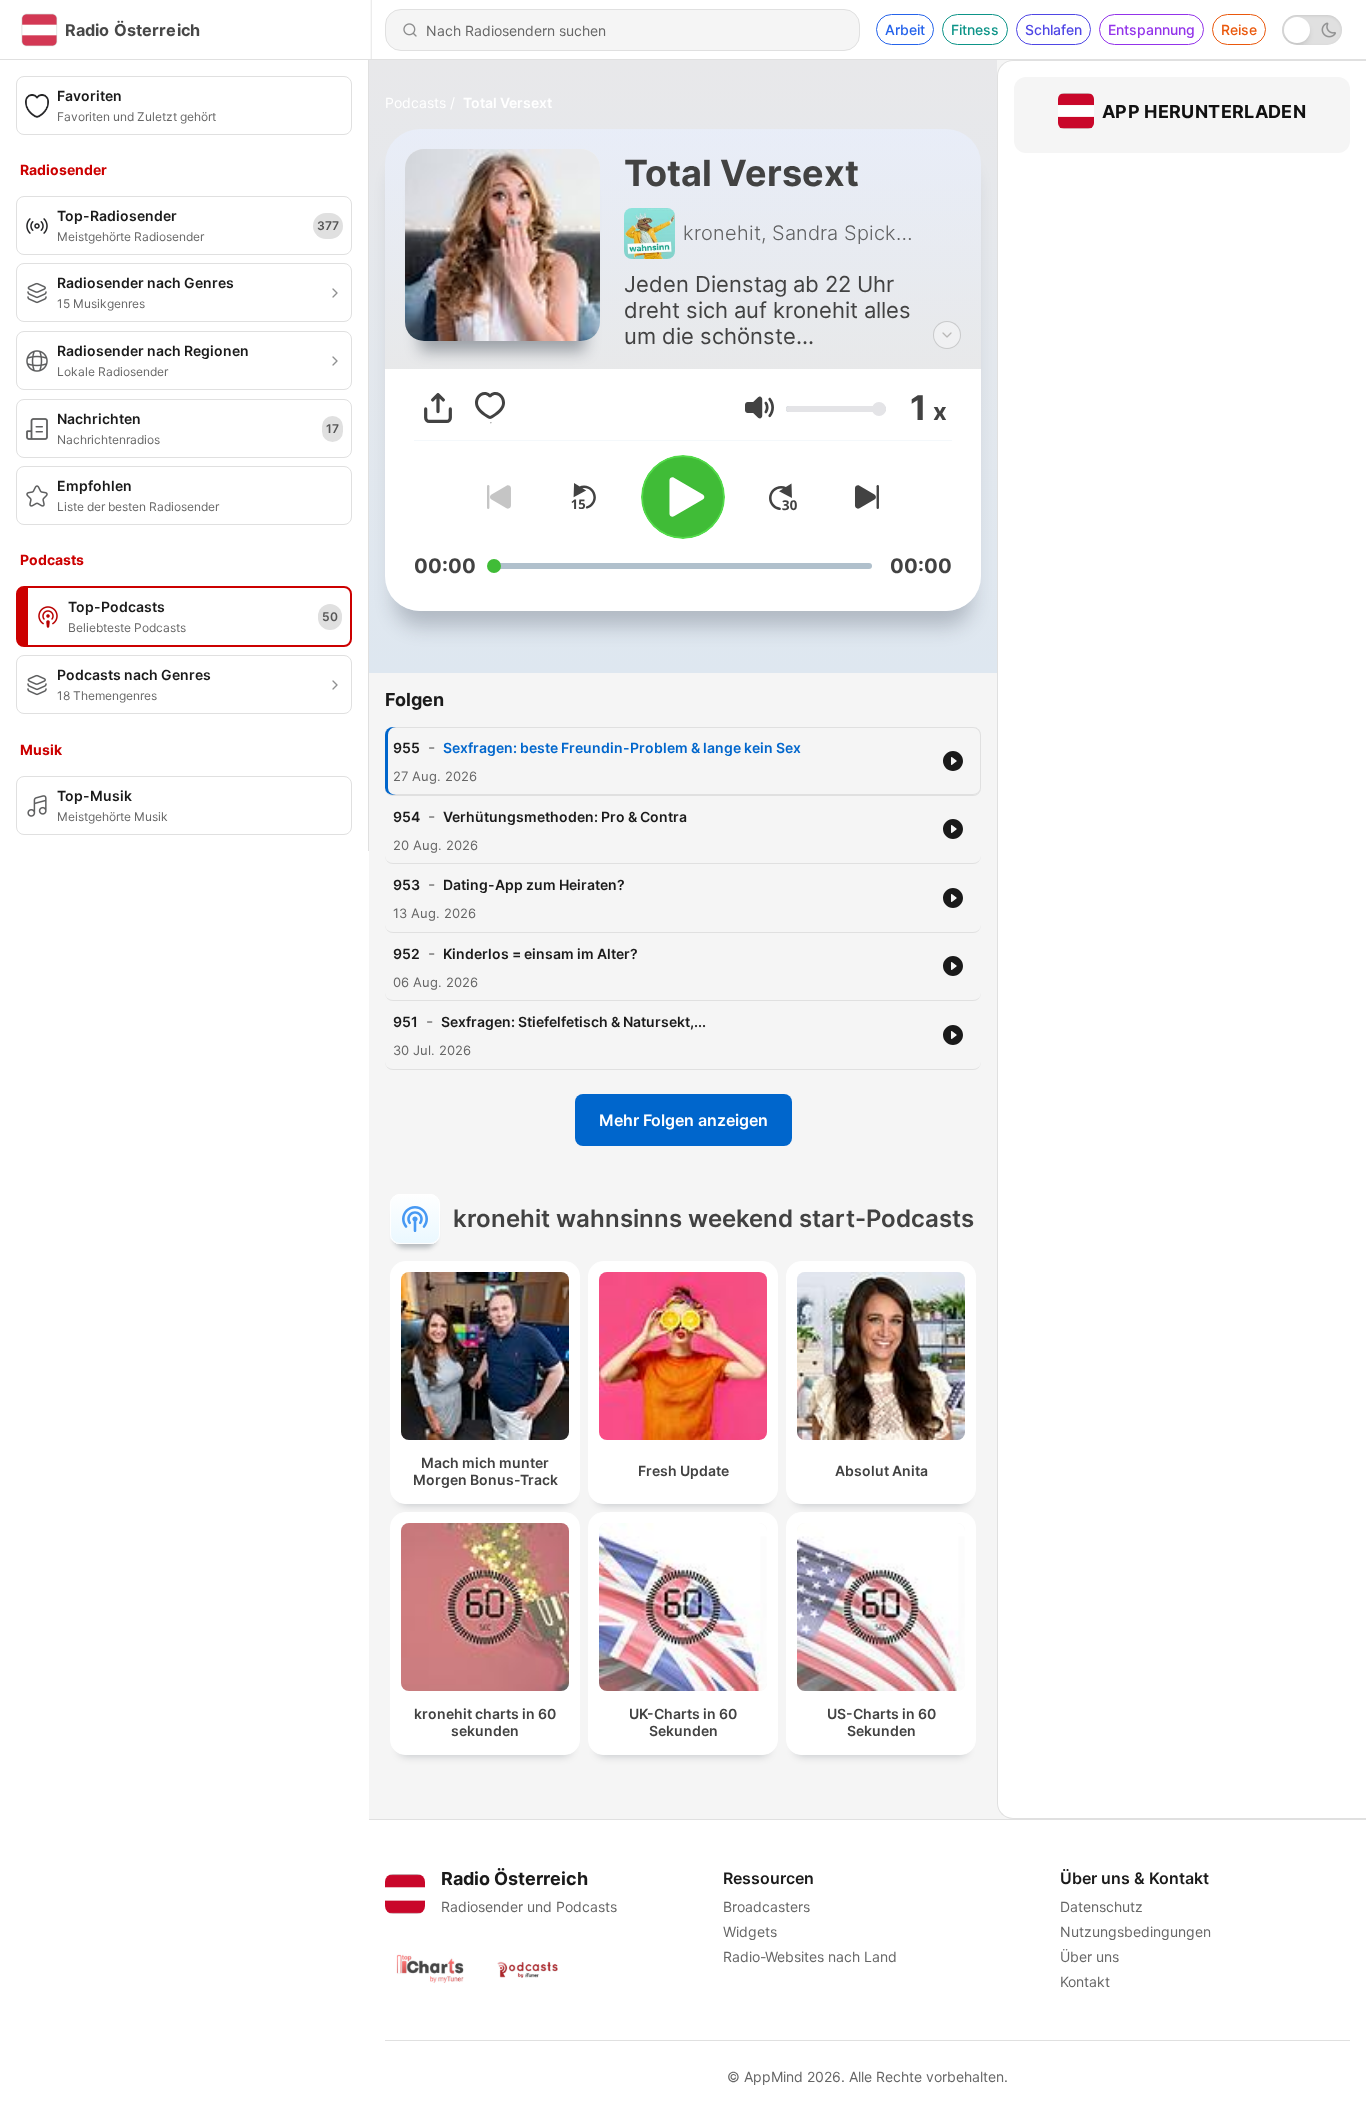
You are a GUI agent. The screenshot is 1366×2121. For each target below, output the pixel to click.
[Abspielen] (683, 497)
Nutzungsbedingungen (1135, 1931)
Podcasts (415, 102)
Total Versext (507, 102)
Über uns (1089, 1956)
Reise (1239, 29)
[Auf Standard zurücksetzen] (583, 497)
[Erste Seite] (783, 497)
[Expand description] (947, 335)
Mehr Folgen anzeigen (683, 1120)
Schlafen (1053, 29)
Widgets (750, 1931)
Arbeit (905, 29)
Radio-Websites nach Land (810, 1956)
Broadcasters (766, 1906)
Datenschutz (1101, 1906)
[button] (759, 407)
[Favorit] (490, 408)
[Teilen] (438, 408)
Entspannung (1151, 29)
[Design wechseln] (1312, 30)
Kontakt (1085, 1981)
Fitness (975, 29)
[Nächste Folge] (863, 497)
